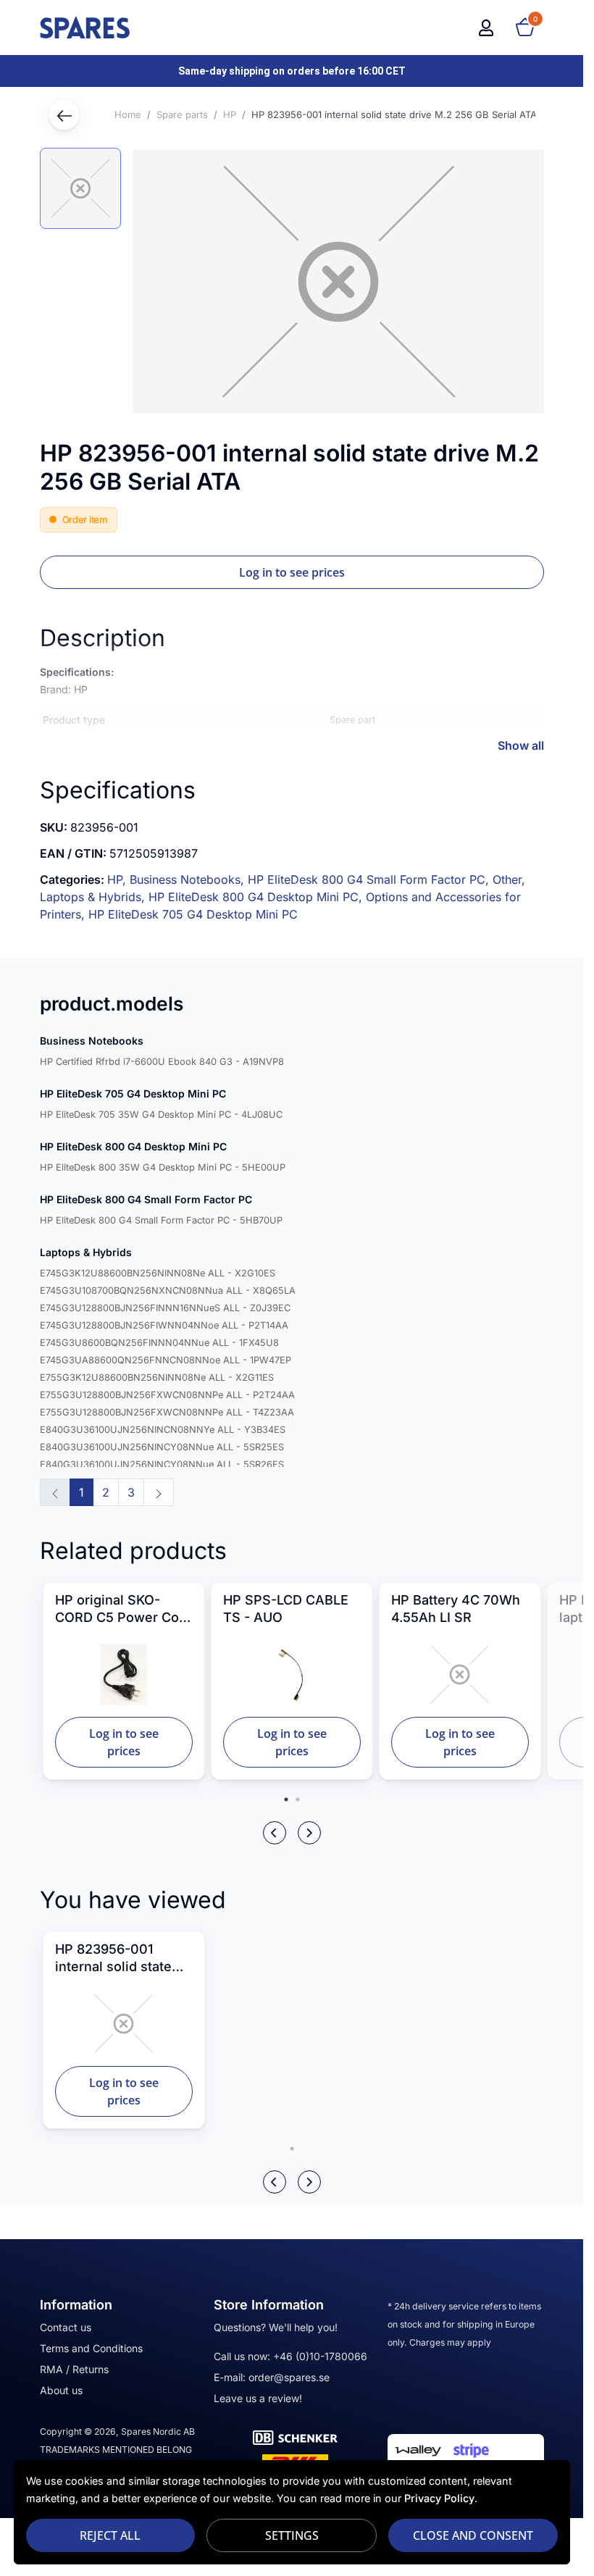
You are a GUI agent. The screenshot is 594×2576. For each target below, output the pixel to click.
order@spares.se (289, 2377)
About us (61, 2390)
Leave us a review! (258, 2398)
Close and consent (473, 2535)
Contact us (66, 2327)
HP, (118, 879)
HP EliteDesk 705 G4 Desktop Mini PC (193, 914)
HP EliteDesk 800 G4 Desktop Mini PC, (257, 897)
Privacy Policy (439, 2498)
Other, (509, 879)
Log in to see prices (292, 572)
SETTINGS (292, 2535)
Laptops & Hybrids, (94, 897)
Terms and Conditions (91, 2348)
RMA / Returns (74, 2369)
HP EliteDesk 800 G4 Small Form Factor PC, (370, 879)
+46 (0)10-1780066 (320, 2356)
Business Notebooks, (189, 879)
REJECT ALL (110, 2535)
